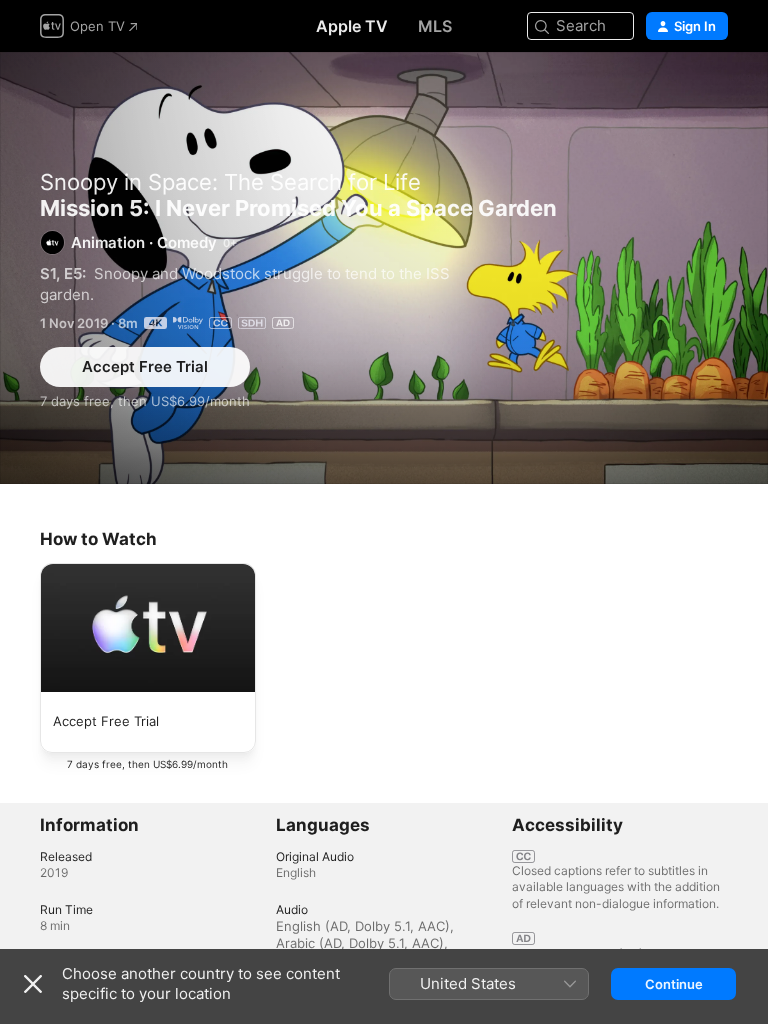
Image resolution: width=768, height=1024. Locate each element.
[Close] (33, 984)
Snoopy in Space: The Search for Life (230, 182)
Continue (674, 984)
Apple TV (352, 26)
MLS (435, 26)
